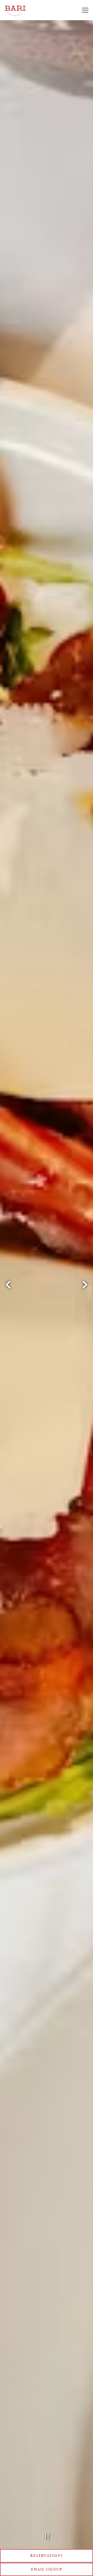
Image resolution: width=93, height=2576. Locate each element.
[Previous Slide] (8, 1285)
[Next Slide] (85, 1285)
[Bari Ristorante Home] (23, 10)
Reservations (47, 2555)
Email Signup (47, 2569)
